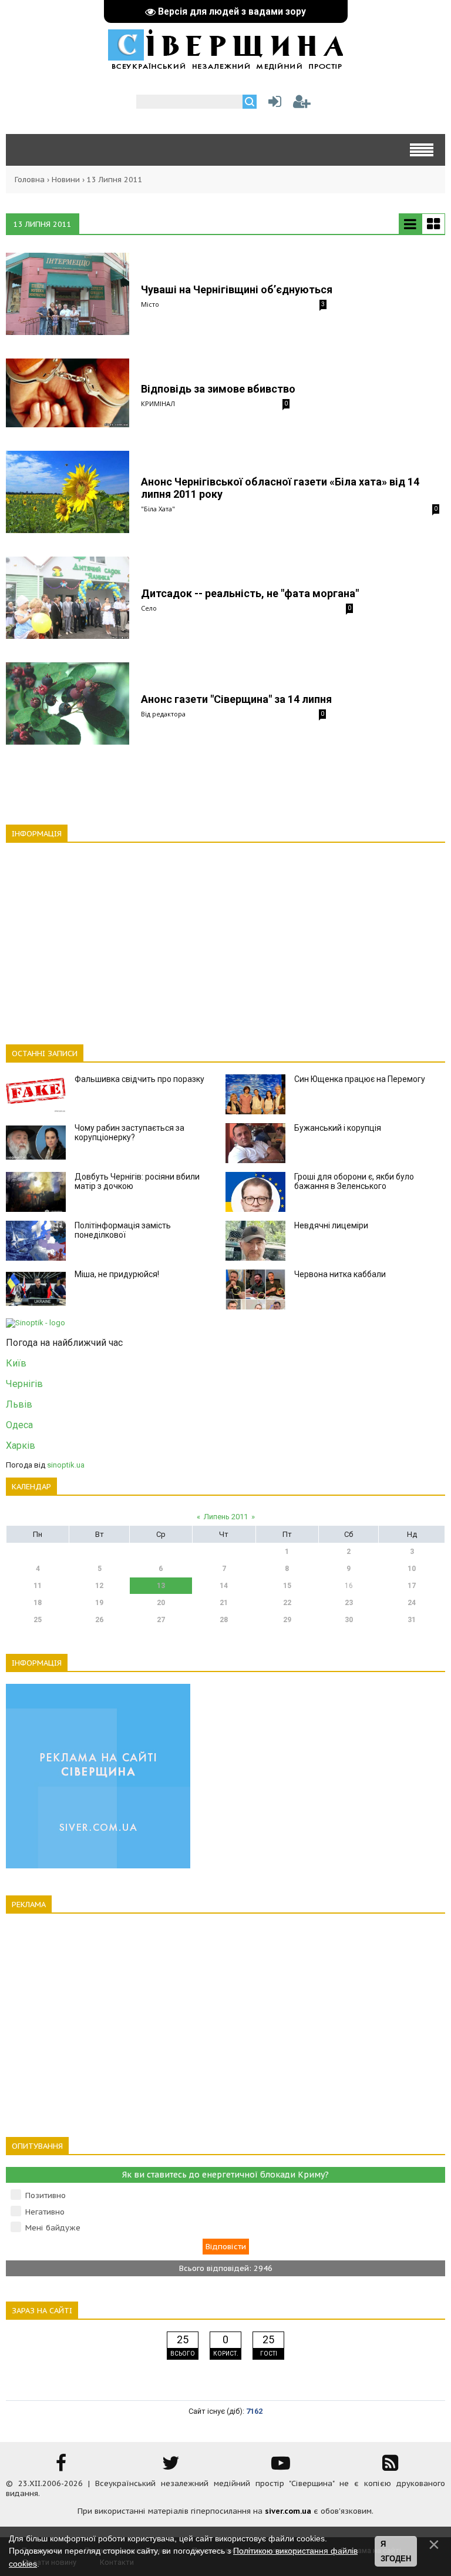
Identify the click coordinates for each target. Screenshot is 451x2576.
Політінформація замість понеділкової (123, 1230)
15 (287, 1586)
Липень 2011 (226, 1517)
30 (349, 1620)
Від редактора (163, 714)
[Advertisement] (225, 937)
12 (99, 1586)
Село (149, 608)
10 (412, 1569)
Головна (30, 180)
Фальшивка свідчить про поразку (139, 1079)
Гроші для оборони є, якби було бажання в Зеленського (354, 1181)
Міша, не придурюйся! (117, 1274)
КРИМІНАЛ (158, 403)
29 (287, 1620)
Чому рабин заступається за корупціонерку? (129, 1133)
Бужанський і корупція (338, 1128)
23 (349, 1603)
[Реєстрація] (302, 104)
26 (99, 1620)
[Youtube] (281, 2467)
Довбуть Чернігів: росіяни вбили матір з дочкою (137, 1181)
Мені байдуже (53, 2228)
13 (161, 1586)
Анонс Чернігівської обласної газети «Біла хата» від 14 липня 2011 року (280, 488)
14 (224, 1586)
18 (38, 1603)
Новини (66, 180)
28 (224, 1620)
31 (412, 1620)
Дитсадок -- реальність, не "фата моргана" (250, 593)
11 (38, 1586)
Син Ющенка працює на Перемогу (360, 1079)
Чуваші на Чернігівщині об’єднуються (237, 289)
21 (224, 1603)
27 (161, 1620)
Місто (150, 304)
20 (161, 1603)
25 (38, 1620)
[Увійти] (272, 104)
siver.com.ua (288, 2511)
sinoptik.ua (66, 1465)
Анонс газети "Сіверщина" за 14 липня (236, 699)
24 (412, 1603)
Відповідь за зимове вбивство (218, 389)
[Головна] (225, 64)
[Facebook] (61, 2467)
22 (287, 1603)
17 (412, 1586)
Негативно (45, 2212)
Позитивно (46, 2195)
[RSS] (391, 2467)
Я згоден (396, 2552)
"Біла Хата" (158, 509)
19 (99, 1603)
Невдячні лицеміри (331, 1225)
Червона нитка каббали (340, 1274)
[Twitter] (171, 2467)
